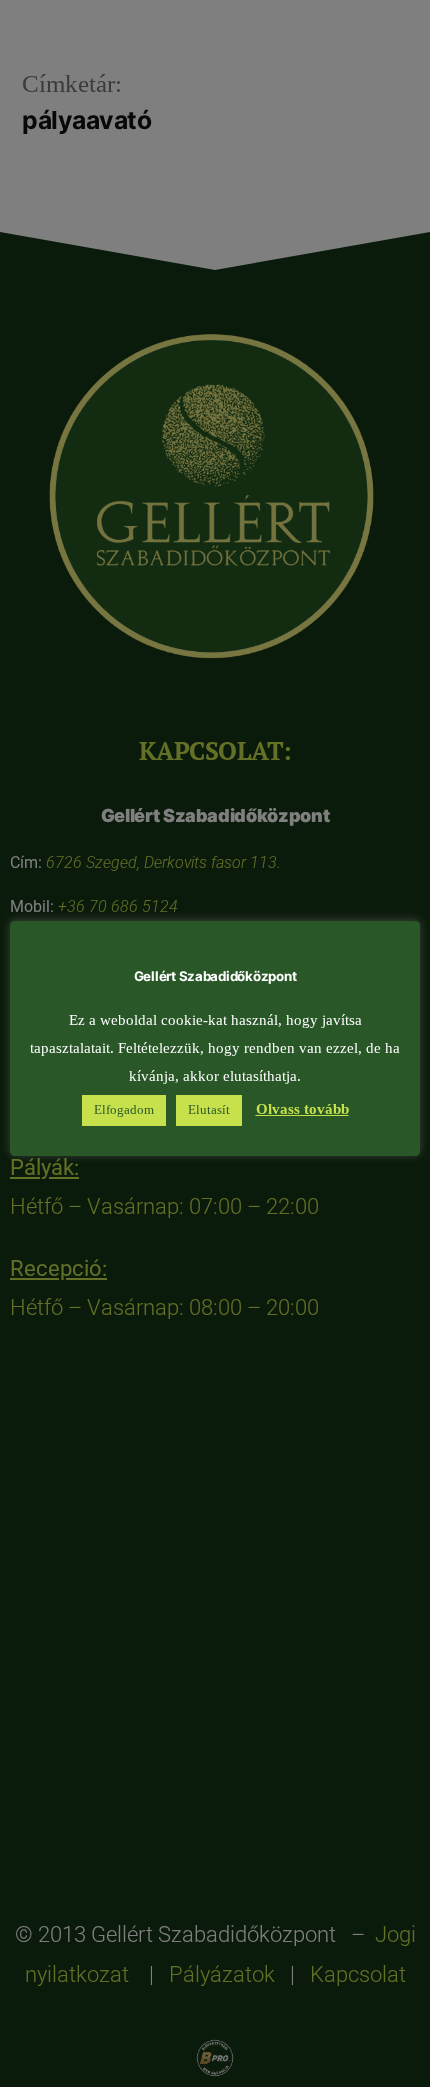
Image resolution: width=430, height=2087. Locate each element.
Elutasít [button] (209, 1110)
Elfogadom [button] (124, 1110)
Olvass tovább (302, 1109)
